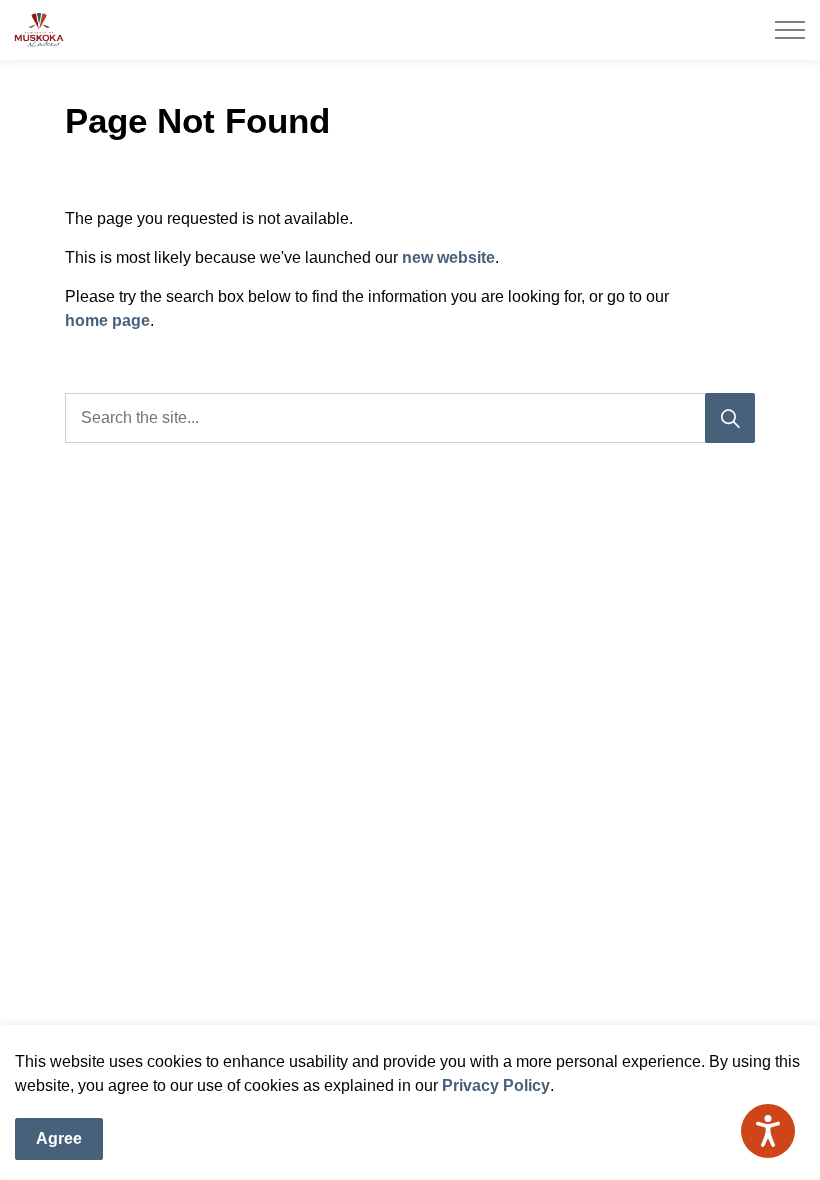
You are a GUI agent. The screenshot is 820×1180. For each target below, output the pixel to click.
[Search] (730, 418)
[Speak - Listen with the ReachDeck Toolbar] (768, 1131)
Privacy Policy (496, 1085)
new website (448, 257)
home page (107, 320)
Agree (59, 1138)
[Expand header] (790, 30)
